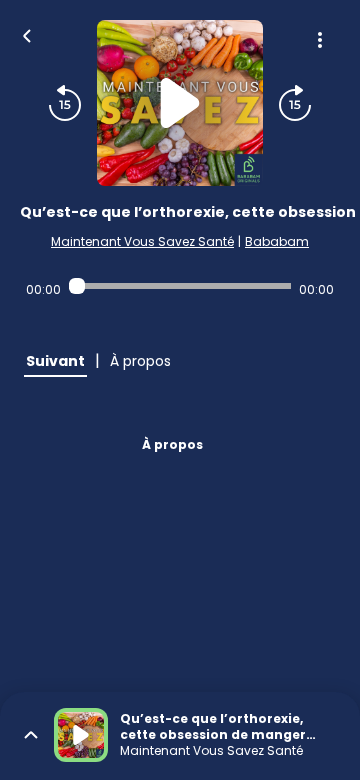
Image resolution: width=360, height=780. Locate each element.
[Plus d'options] (320, 40)
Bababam (277, 241)
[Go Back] (27, 34)
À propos (172, 444)
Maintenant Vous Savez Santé (142, 241)
